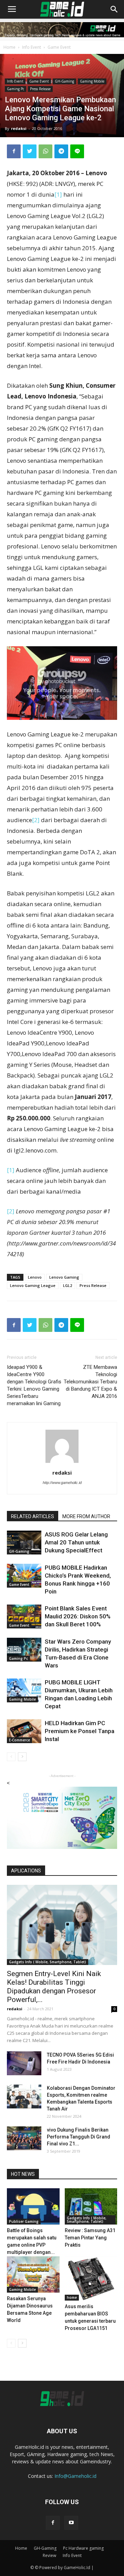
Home (9, 47)
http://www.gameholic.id (62, 1483)
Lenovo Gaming (64, 1277)
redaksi (19, 128)
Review (49, 2555)
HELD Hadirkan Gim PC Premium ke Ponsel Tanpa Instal (80, 1731)
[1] (58, 194)
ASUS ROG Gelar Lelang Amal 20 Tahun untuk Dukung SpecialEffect (76, 1542)
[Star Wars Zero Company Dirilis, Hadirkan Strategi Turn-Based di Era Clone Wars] (24, 1650)
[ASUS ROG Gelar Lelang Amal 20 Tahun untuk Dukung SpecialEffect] (24, 1543)
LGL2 (68, 1285)
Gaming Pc (15, 89)
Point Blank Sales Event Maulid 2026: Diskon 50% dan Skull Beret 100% (78, 1616)
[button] (114, 9)
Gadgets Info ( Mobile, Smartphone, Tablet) (48, 1962)
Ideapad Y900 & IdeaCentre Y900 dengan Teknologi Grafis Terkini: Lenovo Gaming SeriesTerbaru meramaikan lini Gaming (34, 1385)
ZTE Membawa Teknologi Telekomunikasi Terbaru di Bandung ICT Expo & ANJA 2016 (90, 1382)
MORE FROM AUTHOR (86, 1516)
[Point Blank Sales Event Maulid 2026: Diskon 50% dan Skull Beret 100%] (24, 1616)
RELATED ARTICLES (33, 1516)
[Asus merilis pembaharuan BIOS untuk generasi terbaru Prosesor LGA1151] (91, 2278)
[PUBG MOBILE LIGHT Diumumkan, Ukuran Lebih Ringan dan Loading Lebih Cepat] (24, 1690)
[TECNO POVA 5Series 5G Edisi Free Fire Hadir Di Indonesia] (24, 2063)
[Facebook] (53, 2523)
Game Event (59, 47)
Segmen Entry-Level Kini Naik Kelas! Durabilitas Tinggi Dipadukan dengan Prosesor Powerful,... (54, 1987)
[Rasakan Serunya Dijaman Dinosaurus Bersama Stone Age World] (33, 2274)
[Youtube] (71, 2523)
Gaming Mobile (92, 81)
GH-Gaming (64, 81)
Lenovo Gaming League (33, 1285)
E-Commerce (19, 1740)
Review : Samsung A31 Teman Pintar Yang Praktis (90, 2238)
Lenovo (35, 1277)
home (72, 2297)
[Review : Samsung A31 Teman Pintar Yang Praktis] (91, 2206)
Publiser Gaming (24, 2221)
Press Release (40, 89)
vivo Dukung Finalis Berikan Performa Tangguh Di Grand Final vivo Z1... (79, 2137)
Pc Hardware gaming (83, 2548)
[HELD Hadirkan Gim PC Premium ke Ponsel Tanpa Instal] (24, 1731)
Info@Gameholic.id (75, 2476)
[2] (36, 820)
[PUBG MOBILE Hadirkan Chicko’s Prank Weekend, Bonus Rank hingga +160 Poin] (24, 1576)
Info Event (32, 47)
